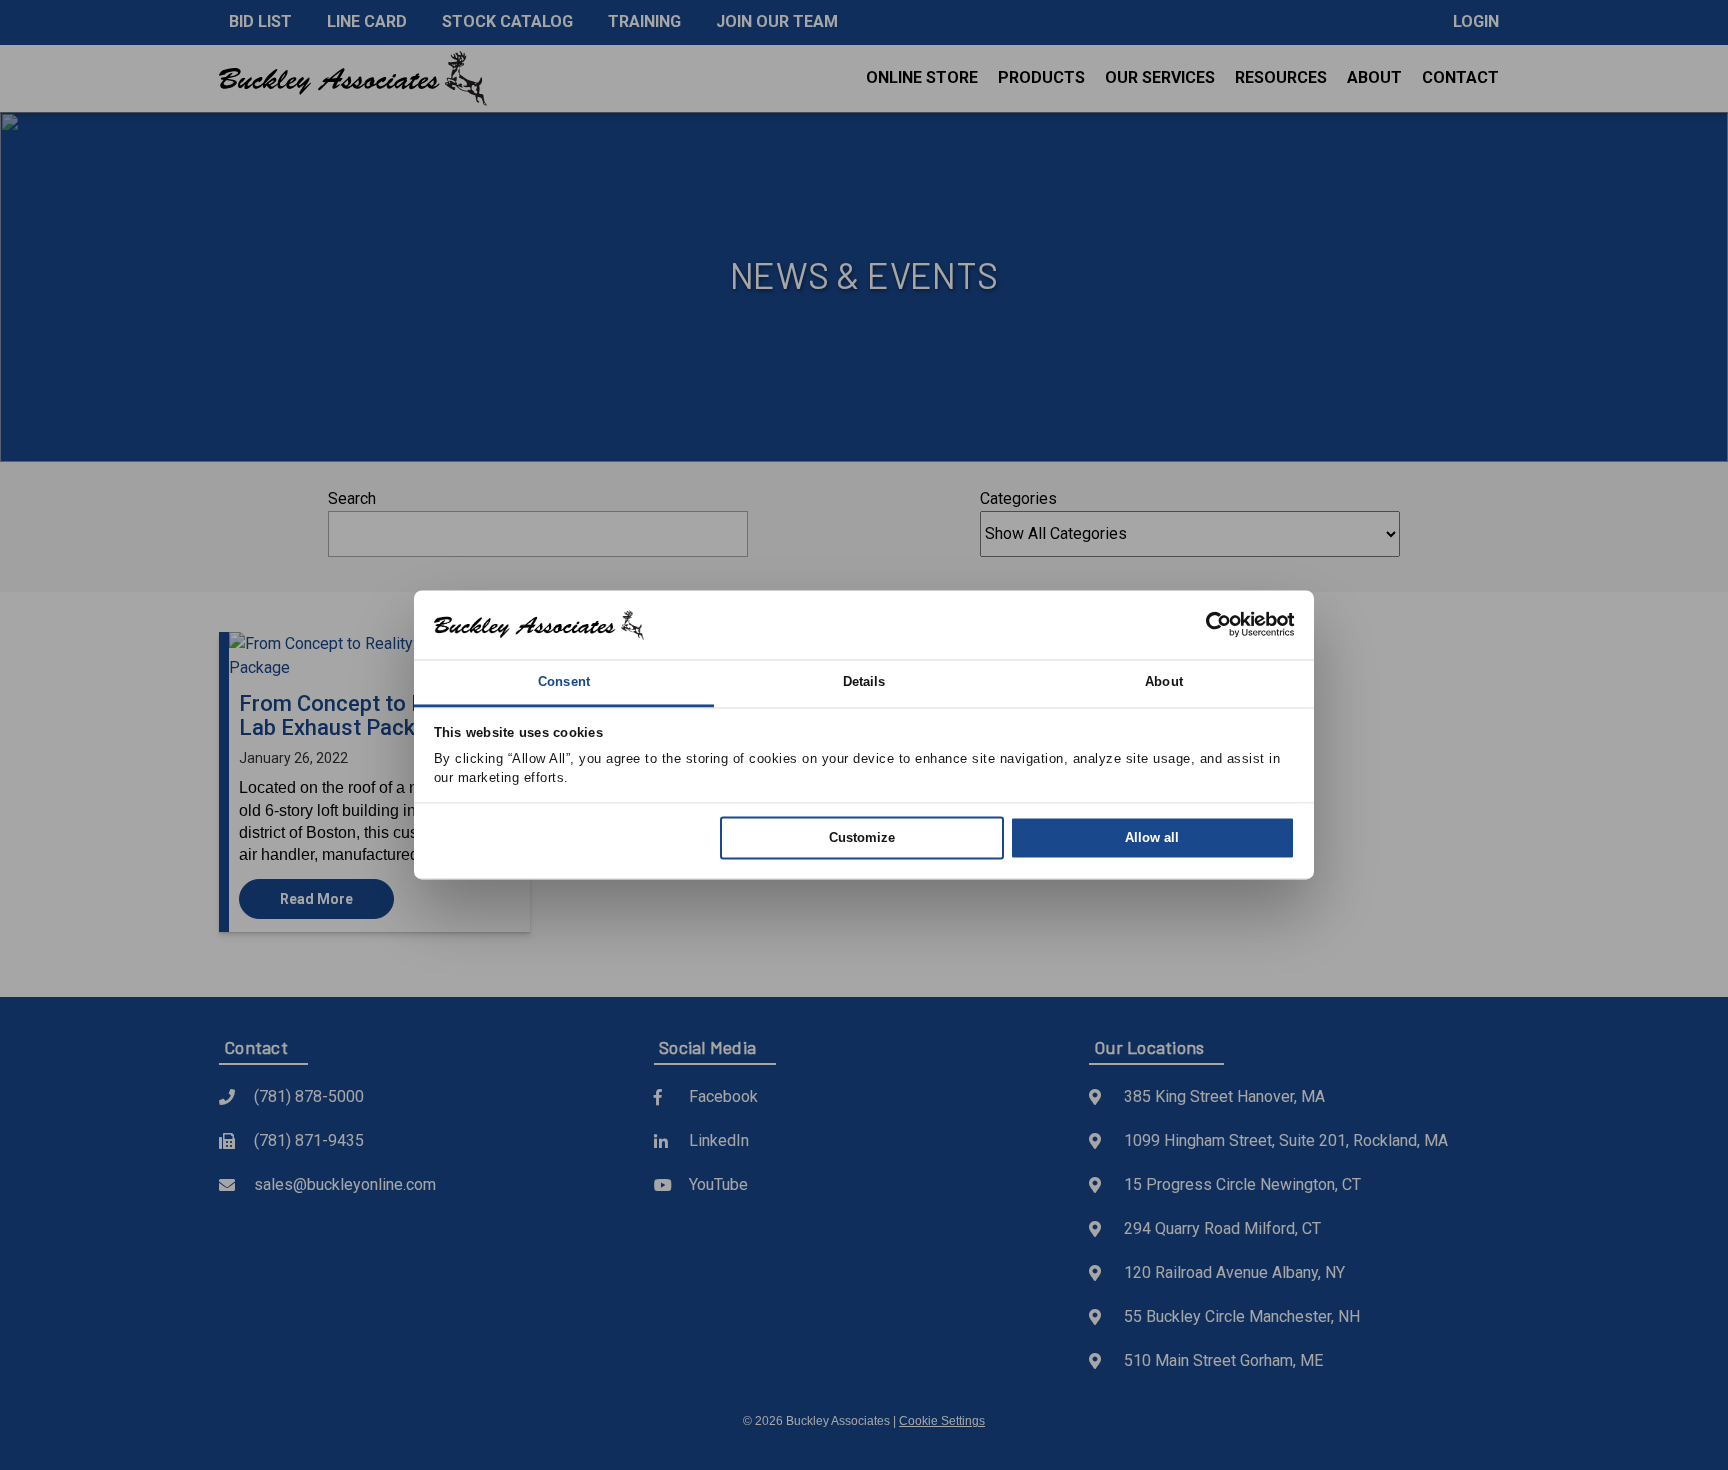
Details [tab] (864, 681)
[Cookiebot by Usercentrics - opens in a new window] (1207, 625)
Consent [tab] (564, 681)
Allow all (1152, 837)
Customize (862, 837)
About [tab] (1164, 681)
